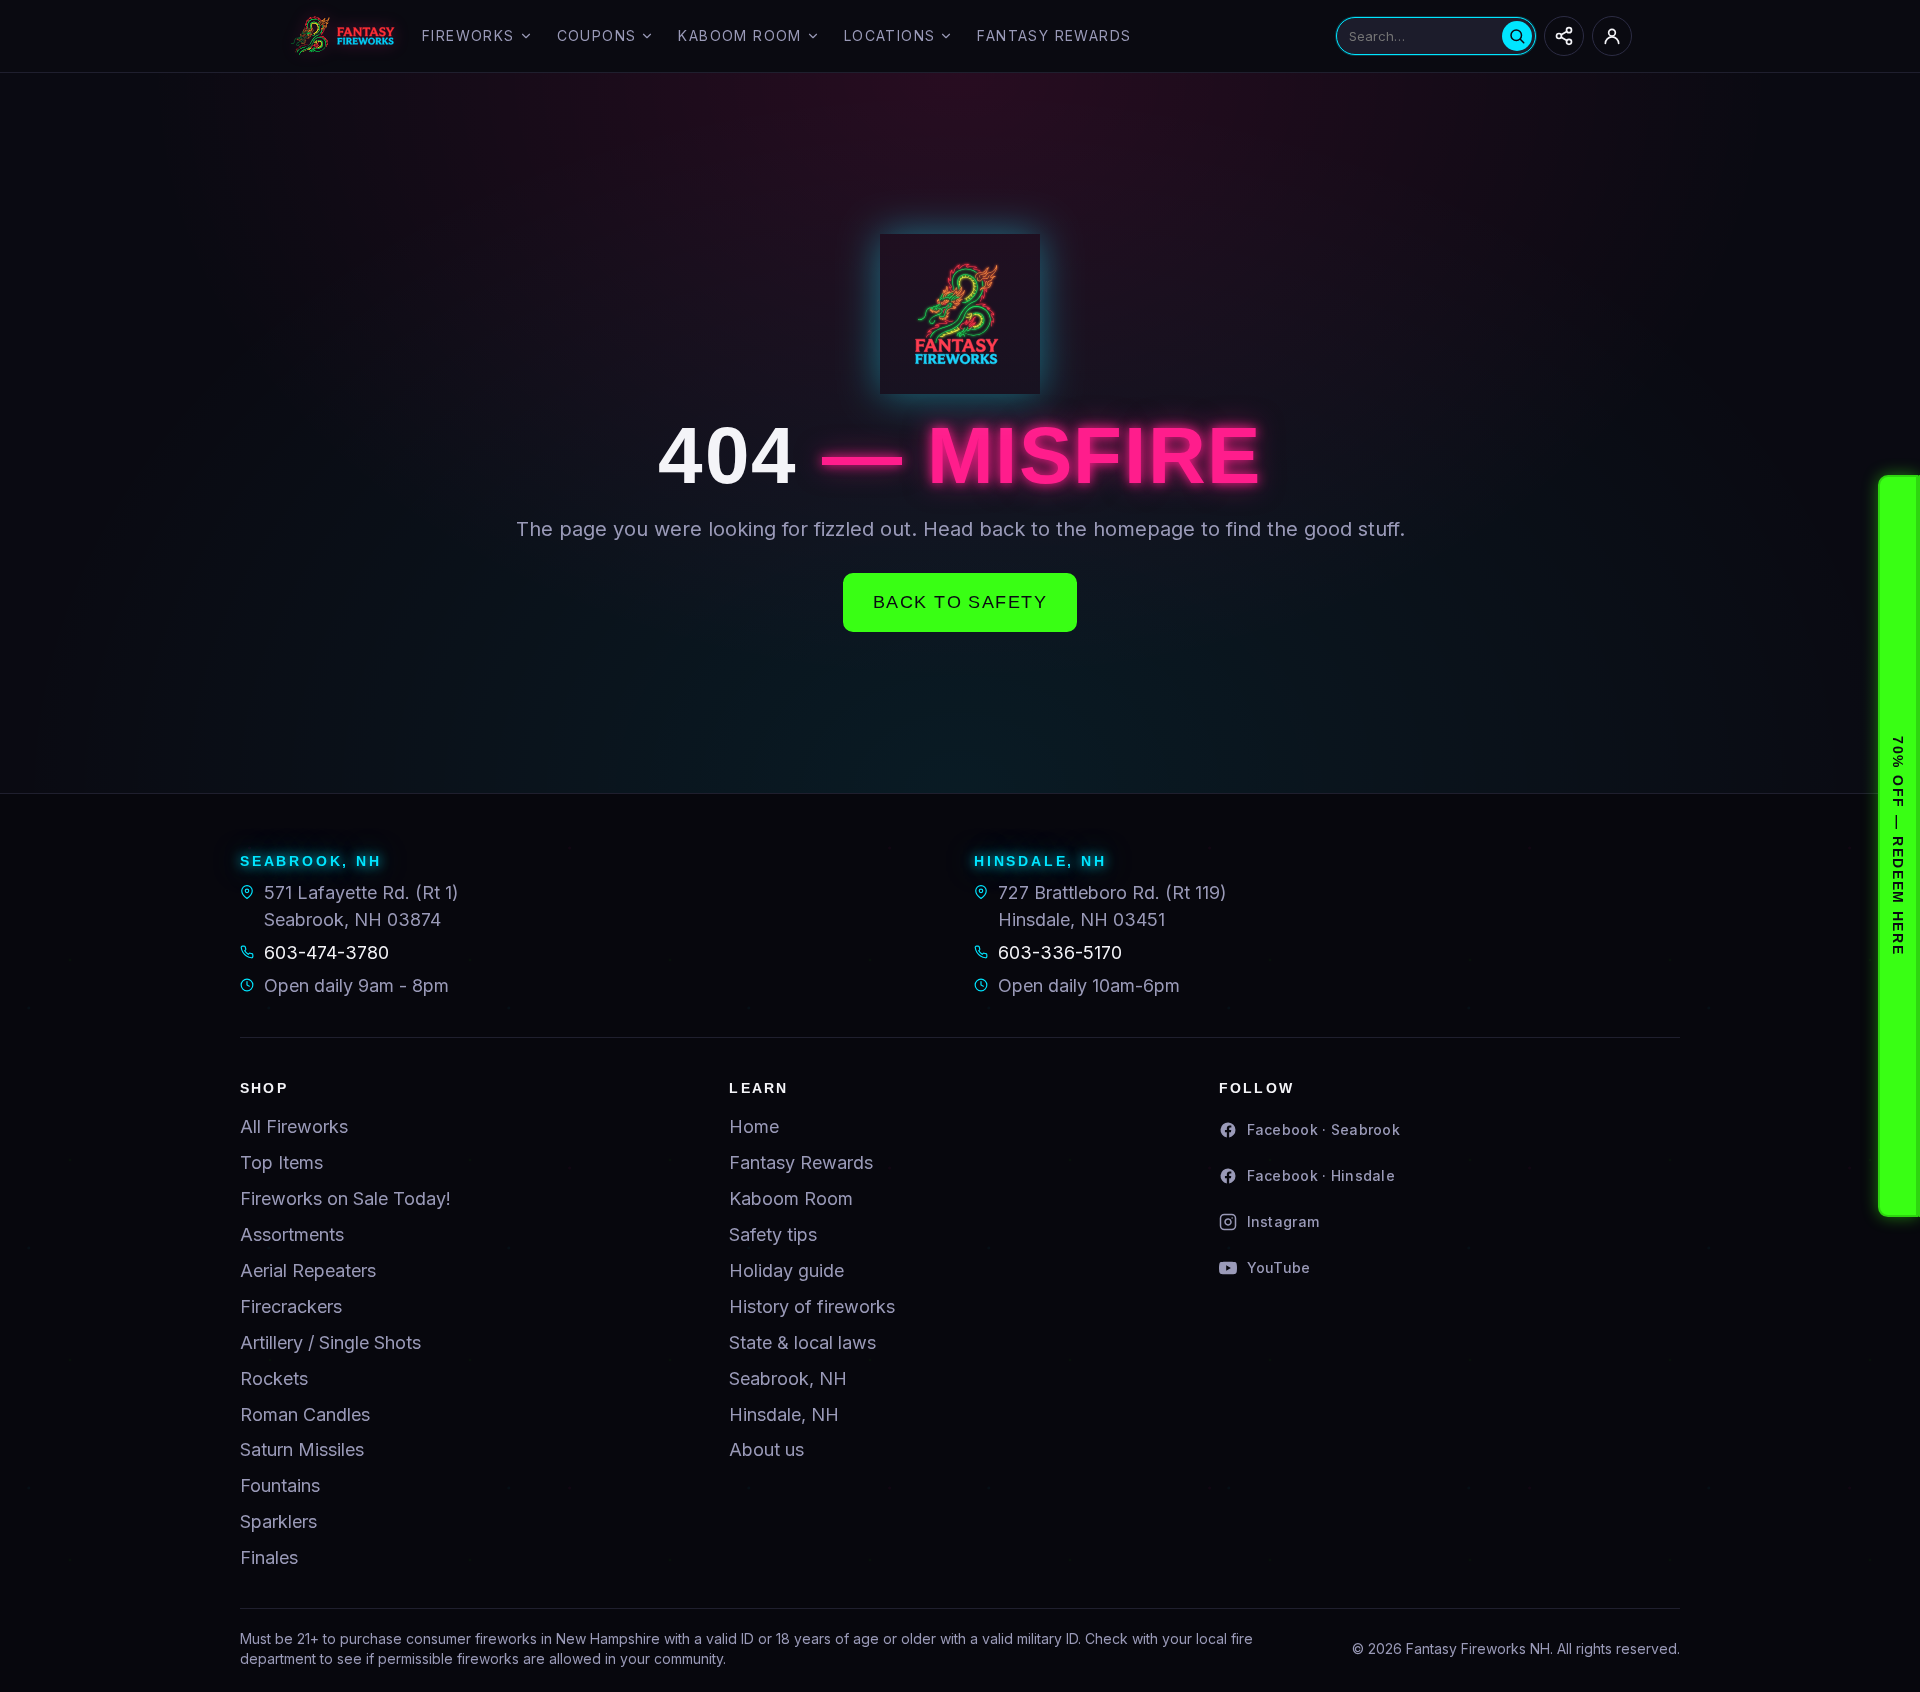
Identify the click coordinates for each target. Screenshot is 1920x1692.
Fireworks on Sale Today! (345, 1198)
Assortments (292, 1234)
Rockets (274, 1378)
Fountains (280, 1485)
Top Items (281, 1162)
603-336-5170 (1060, 952)
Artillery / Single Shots (330, 1342)
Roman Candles (305, 1414)
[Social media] (1564, 36)
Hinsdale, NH (784, 1414)
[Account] (1612, 36)
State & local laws (802, 1342)
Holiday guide (786, 1270)
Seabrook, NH (788, 1378)
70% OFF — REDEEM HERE (1898, 845)
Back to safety (960, 602)
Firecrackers (291, 1306)
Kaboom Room (739, 35)
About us (766, 1449)
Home (754, 1126)
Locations (890, 35)
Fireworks (468, 35)
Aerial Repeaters (308, 1270)
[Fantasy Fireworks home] (343, 36)
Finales (269, 1557)
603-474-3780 (326, 952)
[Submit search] (1517, 36)
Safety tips (773, 1234)
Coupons (597, 35)
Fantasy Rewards (1054, 35)
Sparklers (278, 1521)
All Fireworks (294, 1126)
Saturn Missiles (302, 1449)
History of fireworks (812, 1306)
